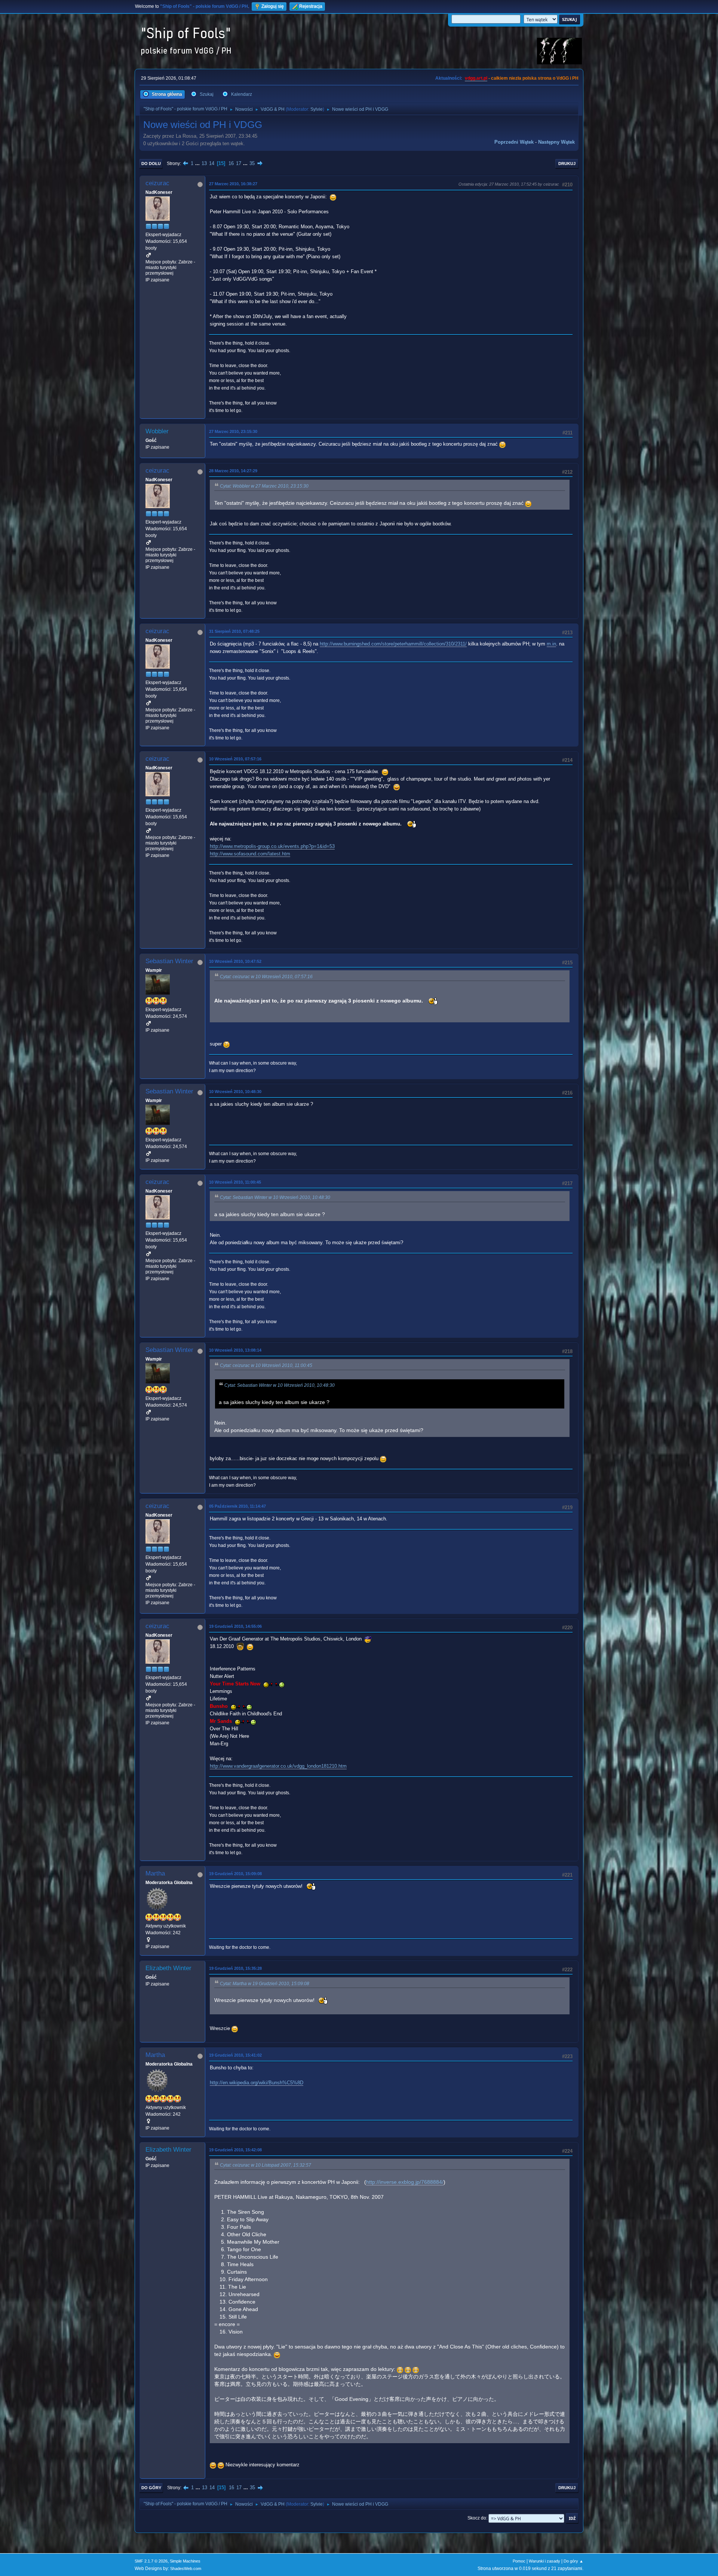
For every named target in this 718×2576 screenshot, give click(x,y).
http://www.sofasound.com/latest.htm (250, 854)
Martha (155, 1873)
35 (252, 163)
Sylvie (317, 109)
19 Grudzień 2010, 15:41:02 (235, 2055)
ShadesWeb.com (186, 2569)
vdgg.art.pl (476, 78)
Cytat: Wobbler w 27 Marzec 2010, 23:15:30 (264, 486)
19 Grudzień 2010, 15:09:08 (235, 1874)
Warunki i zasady (544, 2561)
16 (231, 163)
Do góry (151, 2488)
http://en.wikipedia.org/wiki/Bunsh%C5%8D (257, 2083)
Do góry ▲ (573, 2561)
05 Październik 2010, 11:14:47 (237, 1506)
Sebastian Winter (169, 961)
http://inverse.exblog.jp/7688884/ (405, 2182)
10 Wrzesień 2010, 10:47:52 (235, 961)
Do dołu (151, 164)
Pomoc (519, 2561)
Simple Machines (185, 2561)
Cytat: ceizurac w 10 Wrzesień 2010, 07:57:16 (266, 977)
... (198, 163)
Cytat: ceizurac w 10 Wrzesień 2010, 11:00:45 (266, 1365)
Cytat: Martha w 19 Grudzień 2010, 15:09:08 (265, 1984)
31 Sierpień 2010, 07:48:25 (234, 631)
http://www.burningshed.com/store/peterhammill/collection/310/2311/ (393, 644)
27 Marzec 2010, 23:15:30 (233, 431)
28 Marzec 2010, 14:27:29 (233, 471)
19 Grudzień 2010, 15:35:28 (235, 1968)
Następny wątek (556, 142)
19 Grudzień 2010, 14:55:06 (235, 1626)
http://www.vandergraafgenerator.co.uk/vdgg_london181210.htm (278, 1766)
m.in (551, 644)
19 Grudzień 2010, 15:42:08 (235, 2150)
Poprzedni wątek (514, 142)
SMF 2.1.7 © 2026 (151, 2561)
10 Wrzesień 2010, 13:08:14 (235, 1350)
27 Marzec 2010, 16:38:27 (233, 184)
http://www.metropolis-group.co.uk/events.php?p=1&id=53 (272, 846)
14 (212, 163)
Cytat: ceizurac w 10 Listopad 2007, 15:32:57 (266, 2165)
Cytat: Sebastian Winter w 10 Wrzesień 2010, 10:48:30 (275, 1197)
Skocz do (477, 2518)
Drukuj (567, 164)
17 (239, 163)
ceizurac (157, 183)
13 (204, 163)
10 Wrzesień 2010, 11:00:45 (235, 1182)
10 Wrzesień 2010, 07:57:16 (235, 759)
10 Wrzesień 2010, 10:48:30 (235, 1092)
